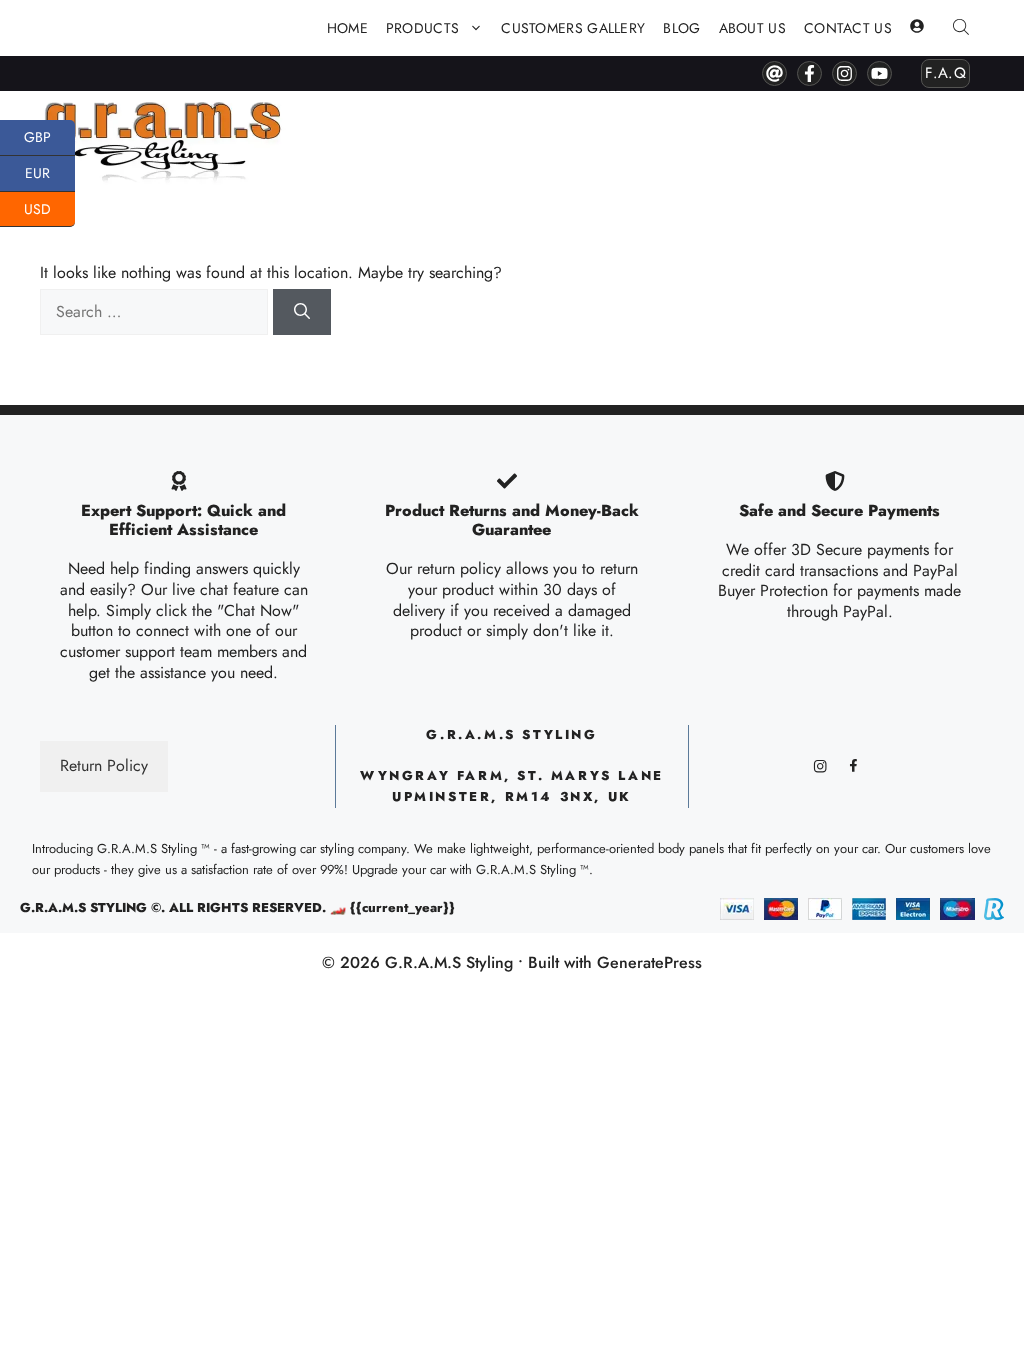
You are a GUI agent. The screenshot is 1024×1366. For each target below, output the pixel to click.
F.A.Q (945, 73)
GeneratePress (649, 962)
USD (49, 206)
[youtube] (879, 73)
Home (347, 28)
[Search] (302, 312)
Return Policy (104, 765)
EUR (50, 171)
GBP (49, 135)
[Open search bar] (963, 28)
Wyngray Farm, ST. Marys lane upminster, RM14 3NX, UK (512, 786)
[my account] (917, 28)
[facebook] (809, 73)
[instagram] (844, 73)
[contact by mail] (774, 73)
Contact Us (848, 28)
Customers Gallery (573, 28)
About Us (752, 28)
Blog (681, 28)
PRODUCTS (422, 28)
